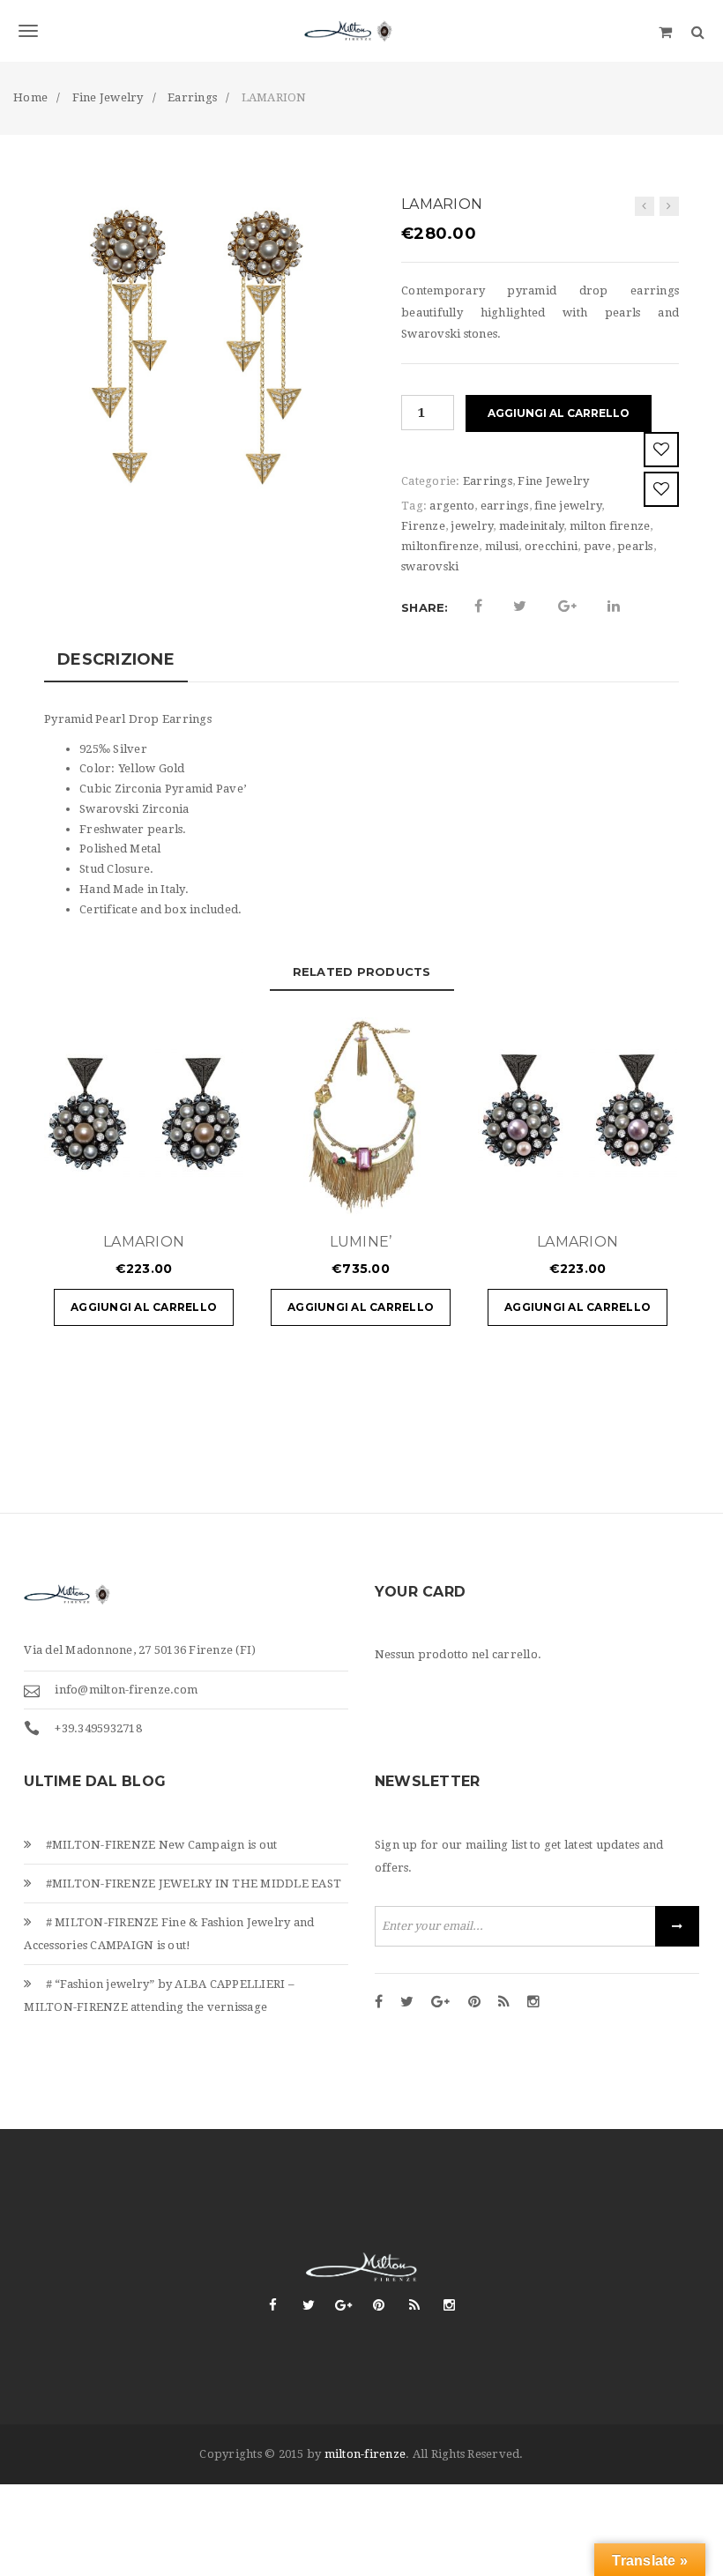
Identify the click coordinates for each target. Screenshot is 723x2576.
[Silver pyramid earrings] (196, 348)
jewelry (472, 526)
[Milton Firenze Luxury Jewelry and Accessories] (361, 31)
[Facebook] (379, 2003)
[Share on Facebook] (478, 607)
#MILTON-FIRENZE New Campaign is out (162, 1845)
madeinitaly (532, 526)
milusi (502, 546)
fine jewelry (568, 506)
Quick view (177, 1195)
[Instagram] (533, 2003)
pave (598, 546)
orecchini (551, 546)
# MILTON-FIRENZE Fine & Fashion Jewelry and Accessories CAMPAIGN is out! (169, 1934)
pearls (635, 546)
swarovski (430, 566)
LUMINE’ (361, 1242)
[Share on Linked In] (614, 607)
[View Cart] (665, 31)
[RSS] (504, 2003)
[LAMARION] (645, 206)
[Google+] (440, 2003)
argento (452, 506)
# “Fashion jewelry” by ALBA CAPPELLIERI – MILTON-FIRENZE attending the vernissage (159, 1995)
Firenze (423, 526)
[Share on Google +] (567, 607)
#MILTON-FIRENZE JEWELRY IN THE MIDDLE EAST (194, 1884)
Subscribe (677, 1926)
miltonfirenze (440, 546)
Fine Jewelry (553, 481)
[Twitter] (407, 2003)
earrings (505, 506)
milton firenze (610, 526)
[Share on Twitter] (520, 607)
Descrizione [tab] (116, 659)
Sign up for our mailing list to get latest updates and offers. (519, 1856)
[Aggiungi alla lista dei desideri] (661, 450)
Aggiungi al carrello (559, 413)
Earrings (488, 481)
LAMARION (144, 1242)
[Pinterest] (474, 2003)
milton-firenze (365, 2454)
